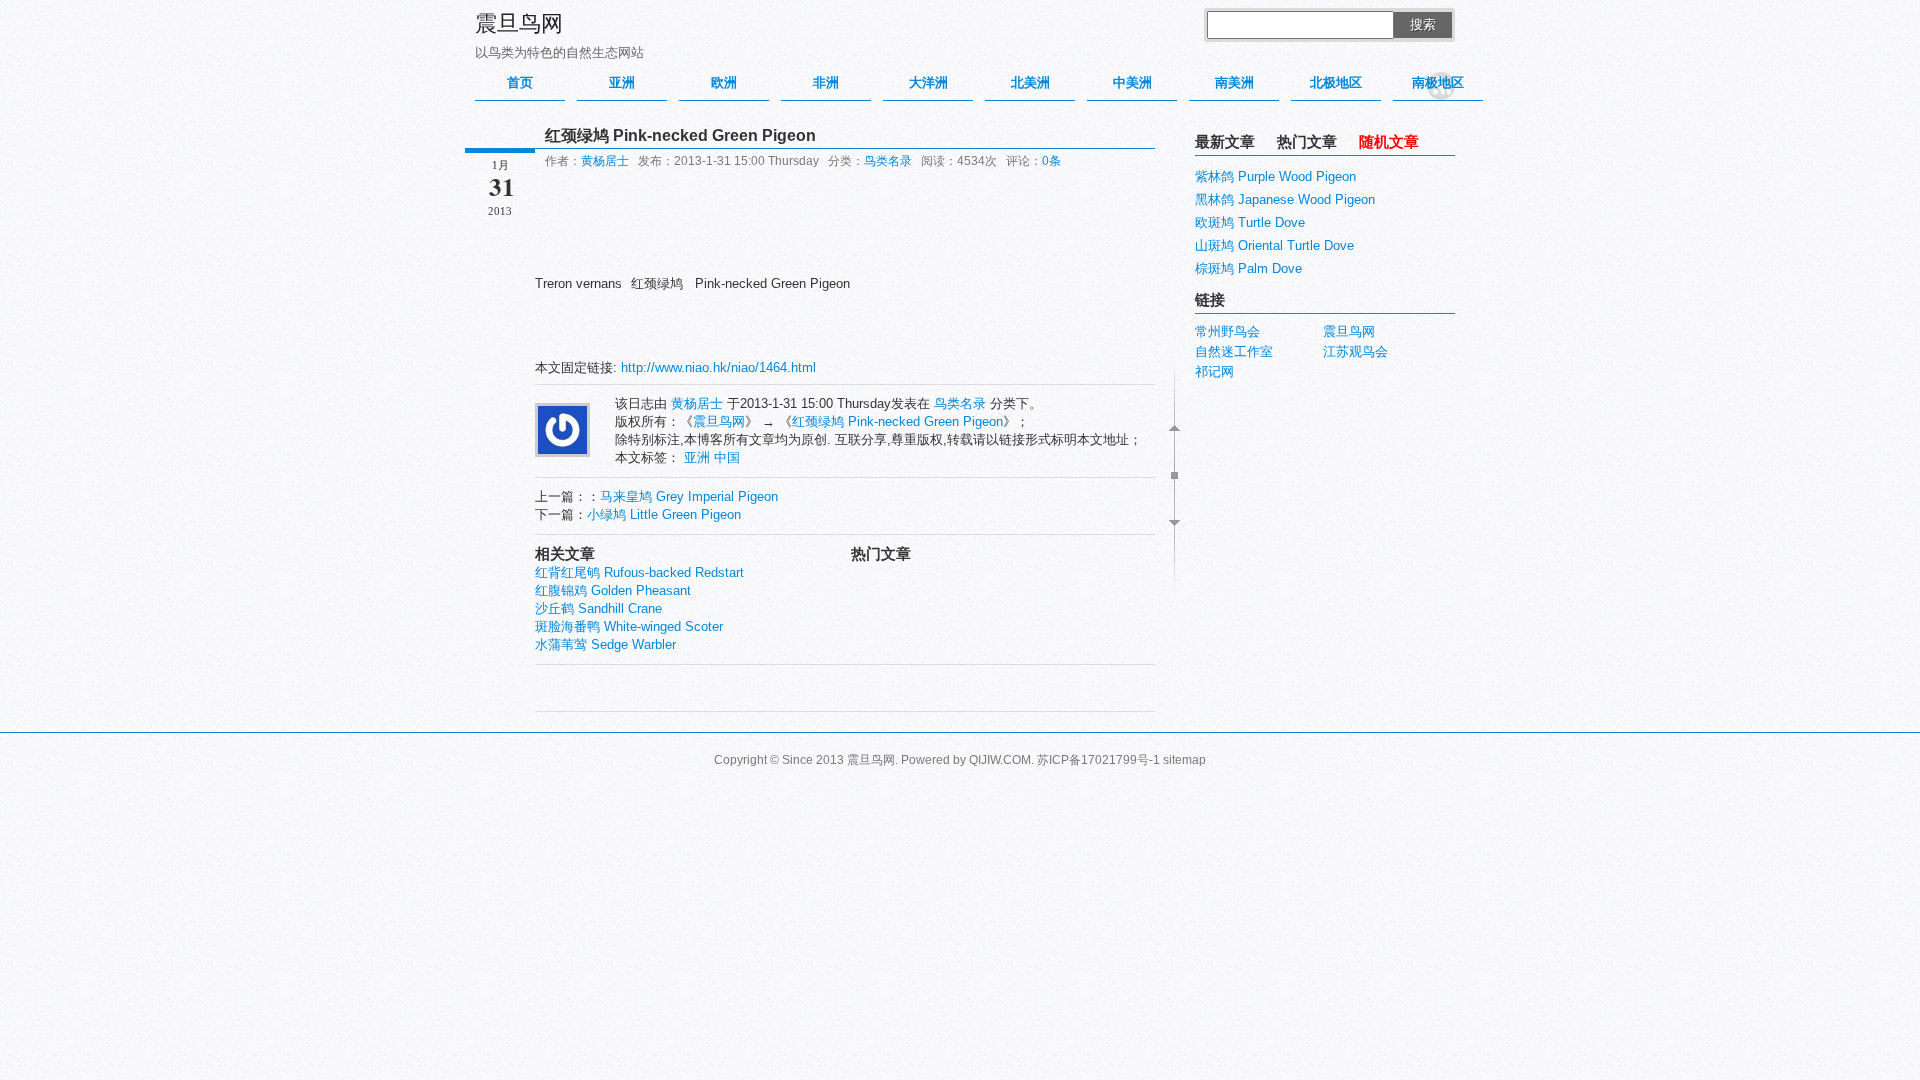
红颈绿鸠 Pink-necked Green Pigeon (897, 421)
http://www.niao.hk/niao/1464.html (718, 367)
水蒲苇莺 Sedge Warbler (605, 644)
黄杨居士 (605, 161)
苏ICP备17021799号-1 (1098, 760)
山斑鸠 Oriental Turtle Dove (1274, 245)
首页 (520, 82)
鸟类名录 (888, 161)
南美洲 (1234, 82)
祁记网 (1214, 371)
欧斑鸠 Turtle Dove (1250, 222)
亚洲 (622, 82)
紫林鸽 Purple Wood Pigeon (1275, 176)
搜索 (1423, 24)
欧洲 (724, 82)
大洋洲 (928, 82)
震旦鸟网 (519, 23)
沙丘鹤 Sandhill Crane (598, 608)
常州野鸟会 (1227, 331)
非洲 (826, 82)
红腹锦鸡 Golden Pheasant (613, 590)
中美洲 (1132, 82)
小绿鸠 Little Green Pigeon (664, 514)
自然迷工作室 (1234, 351)
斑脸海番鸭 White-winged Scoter (629, 626)
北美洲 (1030, 82)
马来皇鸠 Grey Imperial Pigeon (689, 496)
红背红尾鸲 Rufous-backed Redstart (639, 572)
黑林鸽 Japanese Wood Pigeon (1285, 199)
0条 (1051, 161)
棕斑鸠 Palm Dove (1248, 268)
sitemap (1184, 760)
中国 (727, 457)
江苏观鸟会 (1355, 351)
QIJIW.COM (1000, 760)
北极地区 (1336, 82)
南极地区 (1438, 82)
